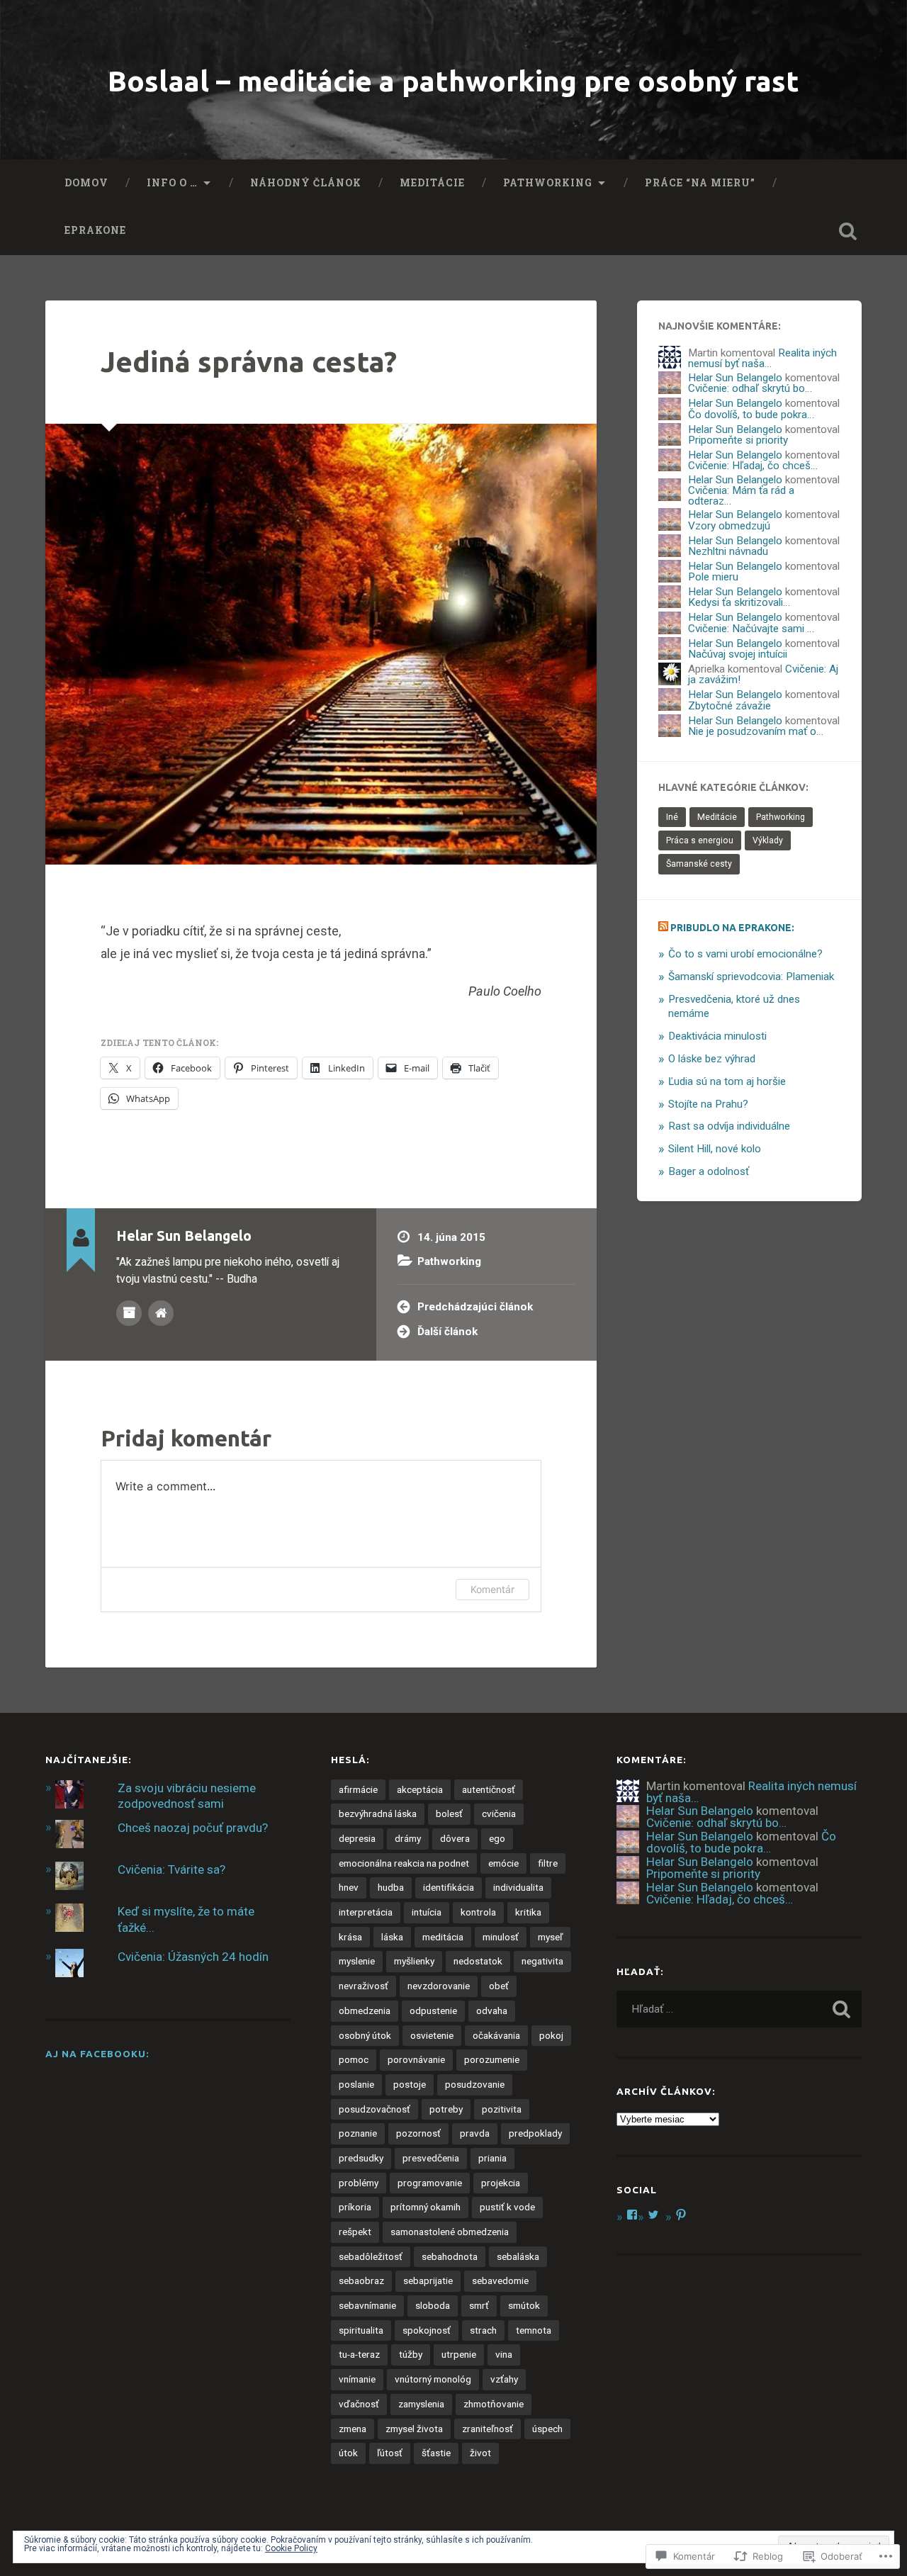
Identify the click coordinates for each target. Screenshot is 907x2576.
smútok (524, 2305)
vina (504, 2354)
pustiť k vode (507, 2207)
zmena (353, 2429)
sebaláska (518, 2256)
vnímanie (357, 2379)
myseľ (550, 1937)
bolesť (449, 1813)
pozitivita (502, 2109)
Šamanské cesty (699, 864)
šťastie (436, 2453)
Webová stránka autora (161, 1313)
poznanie (358, 2133)
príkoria (355, 2207)
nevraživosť (364, 1986)
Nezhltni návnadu (728, 551)
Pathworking (548, 183)
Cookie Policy (291, 2548)
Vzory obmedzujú (729, 526)
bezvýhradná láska (378, 1813)
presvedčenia (431, 2158)
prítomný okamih (426, 2207)
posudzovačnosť (374, 2109)
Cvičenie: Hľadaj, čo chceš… (753, 466)
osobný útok (365, 2035)
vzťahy (504, 2379)
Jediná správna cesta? (249, 361)
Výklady (768, 840)
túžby (411, 2354)
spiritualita (361, 2330)
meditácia (443, 1937)
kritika (528, 1912)
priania (492, 2158)
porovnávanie (416, 2059)
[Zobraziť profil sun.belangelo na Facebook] (632, 2215)
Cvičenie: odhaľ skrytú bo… (750, 388)
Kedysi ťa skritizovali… (739, 602)
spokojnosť (427, 2330)
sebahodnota (450, 2256)
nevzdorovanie (439, 1986)
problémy (359, 2183)
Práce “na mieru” (700, 183)
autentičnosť (489, 1789)
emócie (503, 1863)
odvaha (492, 2010)
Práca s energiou (700, 840)
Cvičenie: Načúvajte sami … (751, 629)
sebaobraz (361, 2280)
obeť (499, 1986)
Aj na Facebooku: (97, 2054)
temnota (534, 2330)
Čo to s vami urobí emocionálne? (745, 954)
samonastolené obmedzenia (450, 2232)
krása (350, 1937)
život (480, 2453)
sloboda (433, 2305)
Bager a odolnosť (709, 1171)
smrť (479, 2305)
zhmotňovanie (494, 2404)
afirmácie (358, 1789)
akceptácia (420, 1789)
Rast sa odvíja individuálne (729, 1126)
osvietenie (432, 2035)
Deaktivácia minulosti (717, 1036)
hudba (391, 1887)
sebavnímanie (367, 2305)
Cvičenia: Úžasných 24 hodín (193, 1957)
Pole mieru (713, 577)
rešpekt (355, 2232)
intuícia (427, 1912)
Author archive (129, 1313)
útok (348, 2453)
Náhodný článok (306, 183)
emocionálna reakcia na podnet (404, 1863)
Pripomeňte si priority (738, 440)
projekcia (501, 2183)
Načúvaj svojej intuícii (738, 654)
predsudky (361, 2158)
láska (392, 1937)
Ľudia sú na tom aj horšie (727, 1081)
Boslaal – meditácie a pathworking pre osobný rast (453, 81)
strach (483, 2330)
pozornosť (418, 2133)
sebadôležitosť (371, 2256)
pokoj (551, 2035)
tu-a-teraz (359, 2354)
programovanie (430, 2183)
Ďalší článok (447, 1332)
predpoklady (535, 2133)
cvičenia (499, 1813)
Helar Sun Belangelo (735, 378)
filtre (548, 1863)
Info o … (172, 183)
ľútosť (390, 2453)
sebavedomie (500, 2280)
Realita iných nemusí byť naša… (762, 358)
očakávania (496, 2035)
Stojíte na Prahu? (708, 1104)
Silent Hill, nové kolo (715, 1149)
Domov (86, 183)
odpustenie (433, 2010)
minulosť (501, 1937)
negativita (542, 1961)
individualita (518, 1887)
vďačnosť (359, 2404)
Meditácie (432, 183)
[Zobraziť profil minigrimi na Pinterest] (681, 2215)
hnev (349, 1887)
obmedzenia (365, 2010)
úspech (547, 2429)
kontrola (478, 1912)
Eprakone (95, 230)
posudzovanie (475, 2084)
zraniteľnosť (488, 2429)
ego (497, 1838)
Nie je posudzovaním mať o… (756, 731)
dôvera (455, 1838)
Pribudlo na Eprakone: (732, 928)
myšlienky (414, 1961)
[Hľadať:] (739, 2009)
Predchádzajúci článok (475, 1307)
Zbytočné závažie (729, 706)
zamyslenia (421, 2404)
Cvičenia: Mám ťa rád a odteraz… (741, 496)
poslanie (356, 2084)
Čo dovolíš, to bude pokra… (751, 415)
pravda (475, 2133)
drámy (408, 1838)
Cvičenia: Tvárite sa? (171, 1869)
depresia (357, 1838)
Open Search (847, 231)
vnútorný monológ (433, 2379)
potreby (446, 2109)
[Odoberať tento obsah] (663, 928)
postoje (410, 2084)
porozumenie (492, 2059)
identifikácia (449, 1887)
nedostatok (478, 1961)
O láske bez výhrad (712, 1059)
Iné (672, 817)
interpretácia (366, 1912)
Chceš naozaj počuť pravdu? (193, 1828)
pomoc (354, 2059)
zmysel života (414, 2429)
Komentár (492, 1589)
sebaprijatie (428, 2280)
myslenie (357, 1961)
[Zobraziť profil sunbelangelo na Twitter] (653, 2215)
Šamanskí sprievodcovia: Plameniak (751, 977)
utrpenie (459, 2354)
